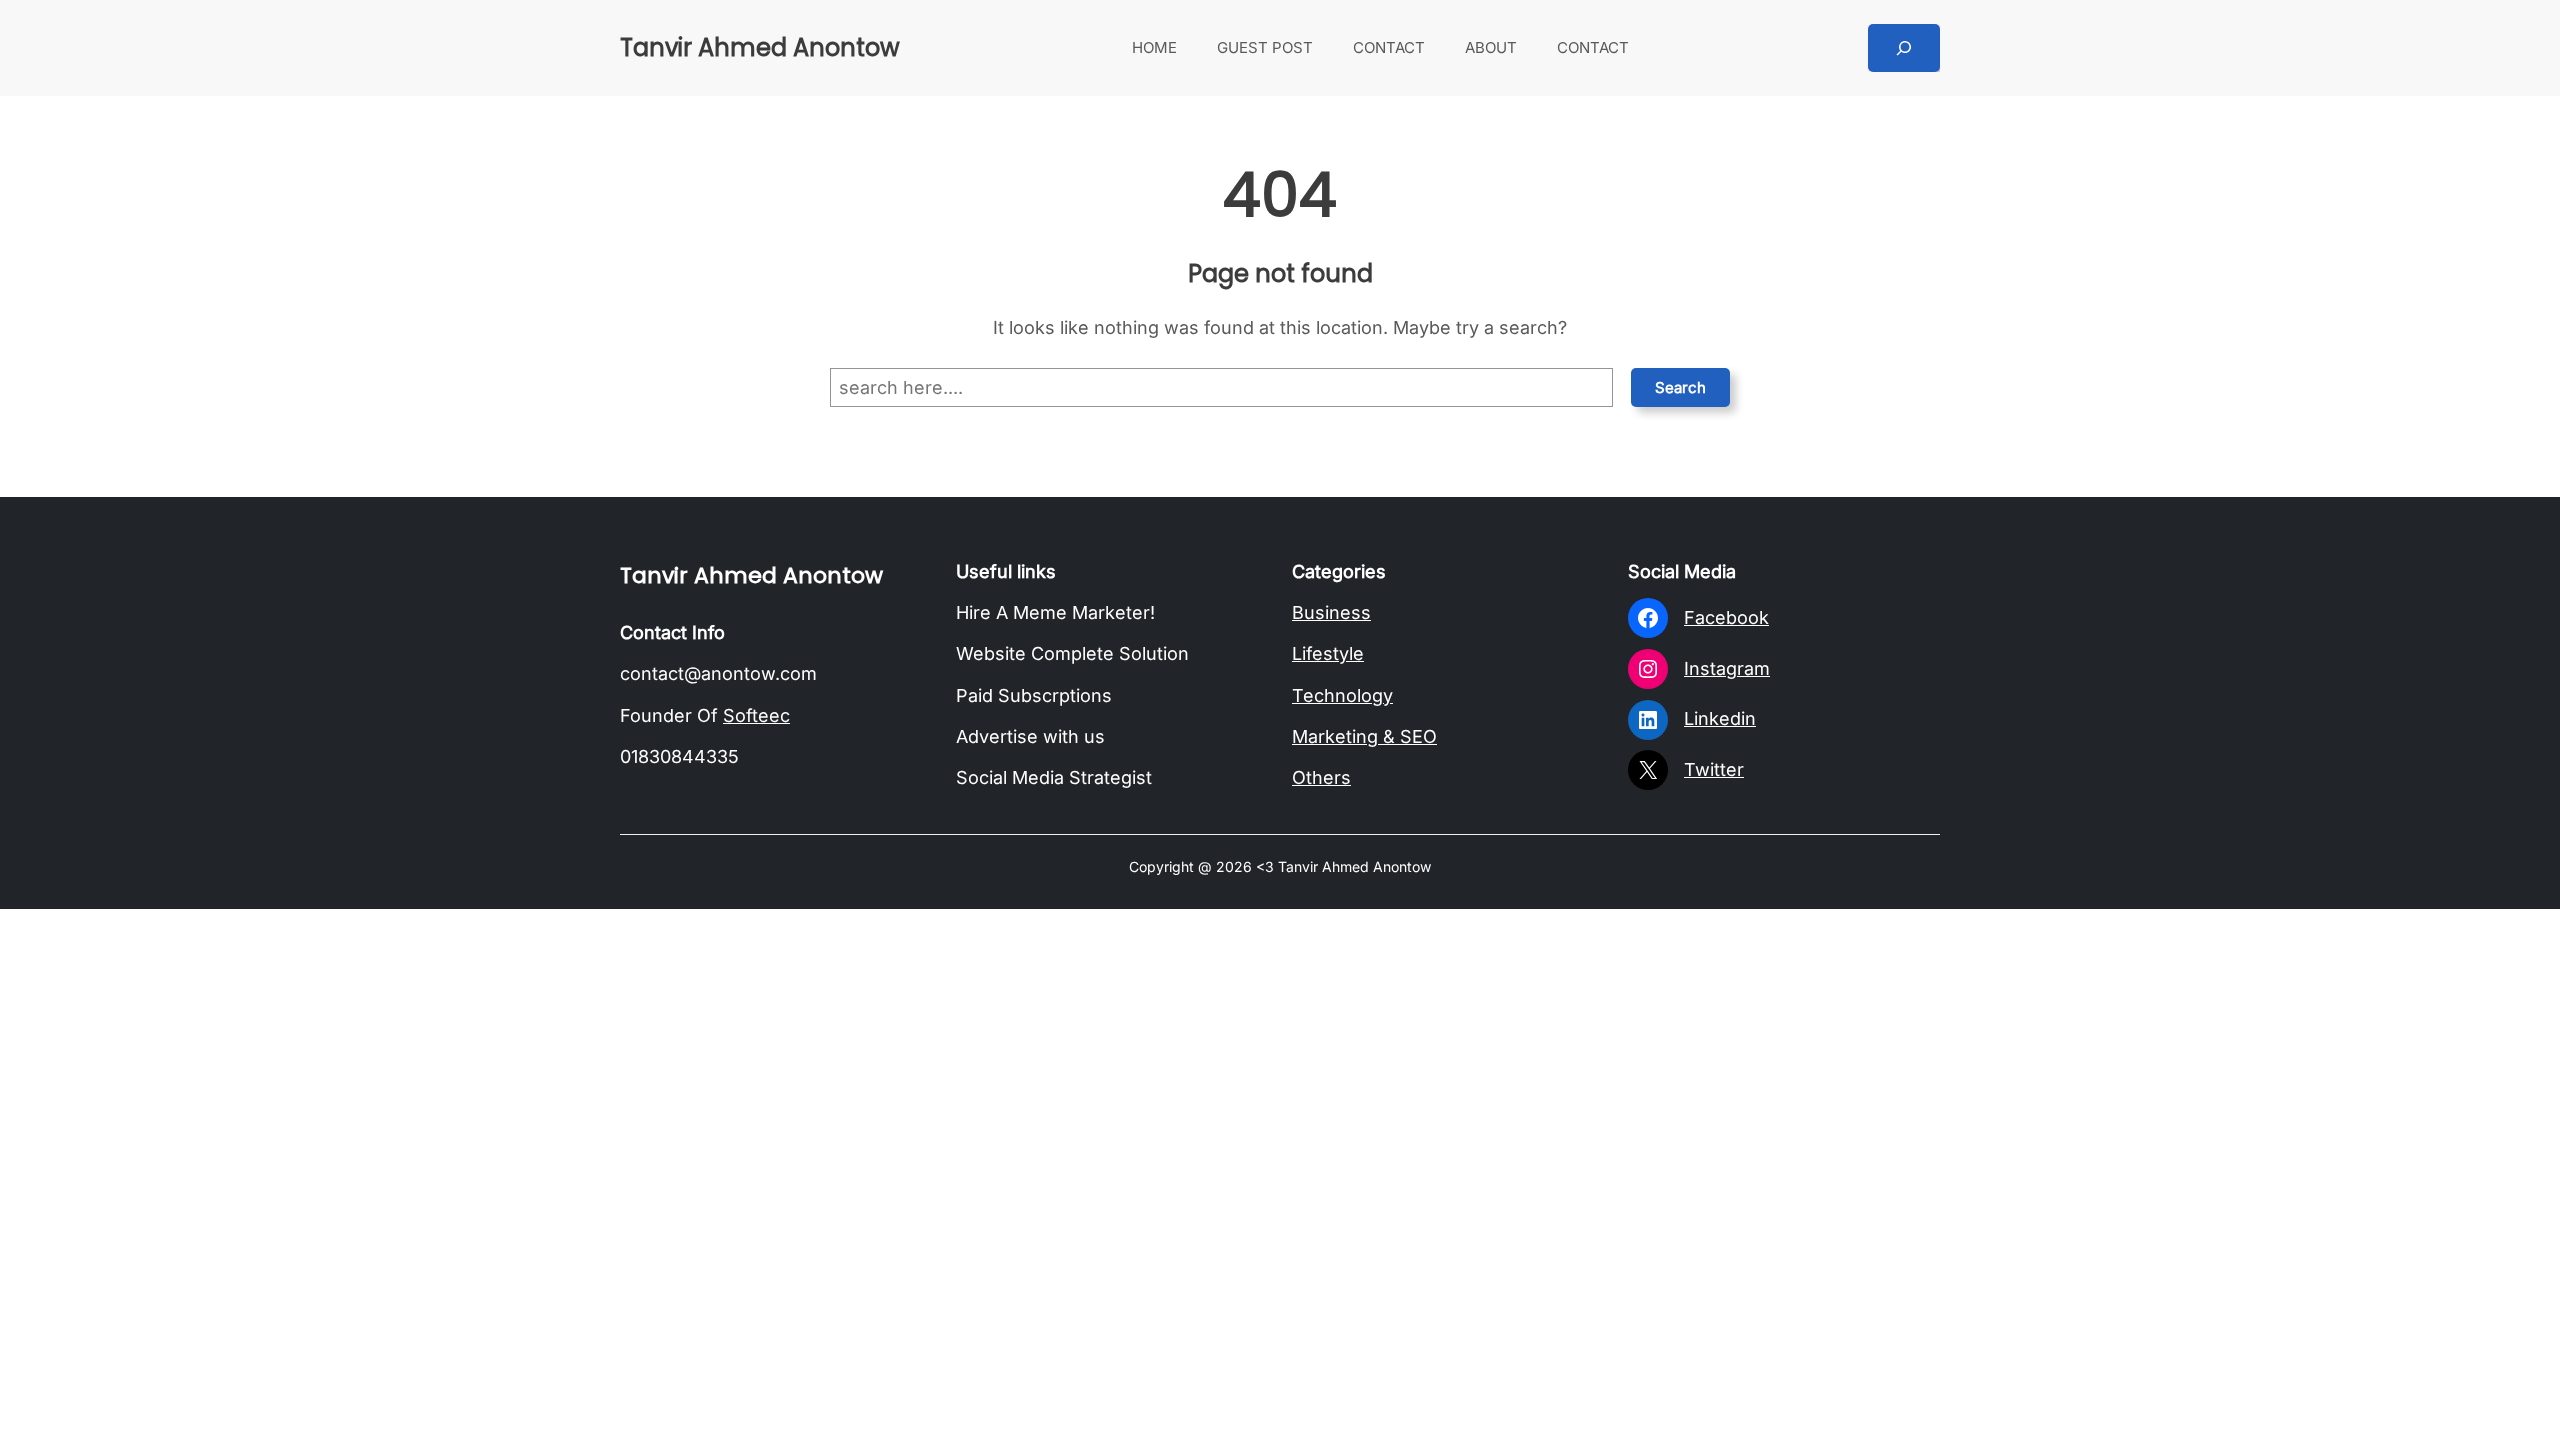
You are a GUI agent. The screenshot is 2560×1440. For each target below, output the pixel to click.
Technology (1342, 695)
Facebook (1726, 617)
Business (1331, 612)
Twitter (1714, 769)
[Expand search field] (1904, 48)
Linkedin (1720, 718)
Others (1321, 777)
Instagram (1727, 668)
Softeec (756, 715)
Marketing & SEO (1364, 736)
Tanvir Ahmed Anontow (760, 47)
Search (1680, 387)
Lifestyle (1328, 653)
